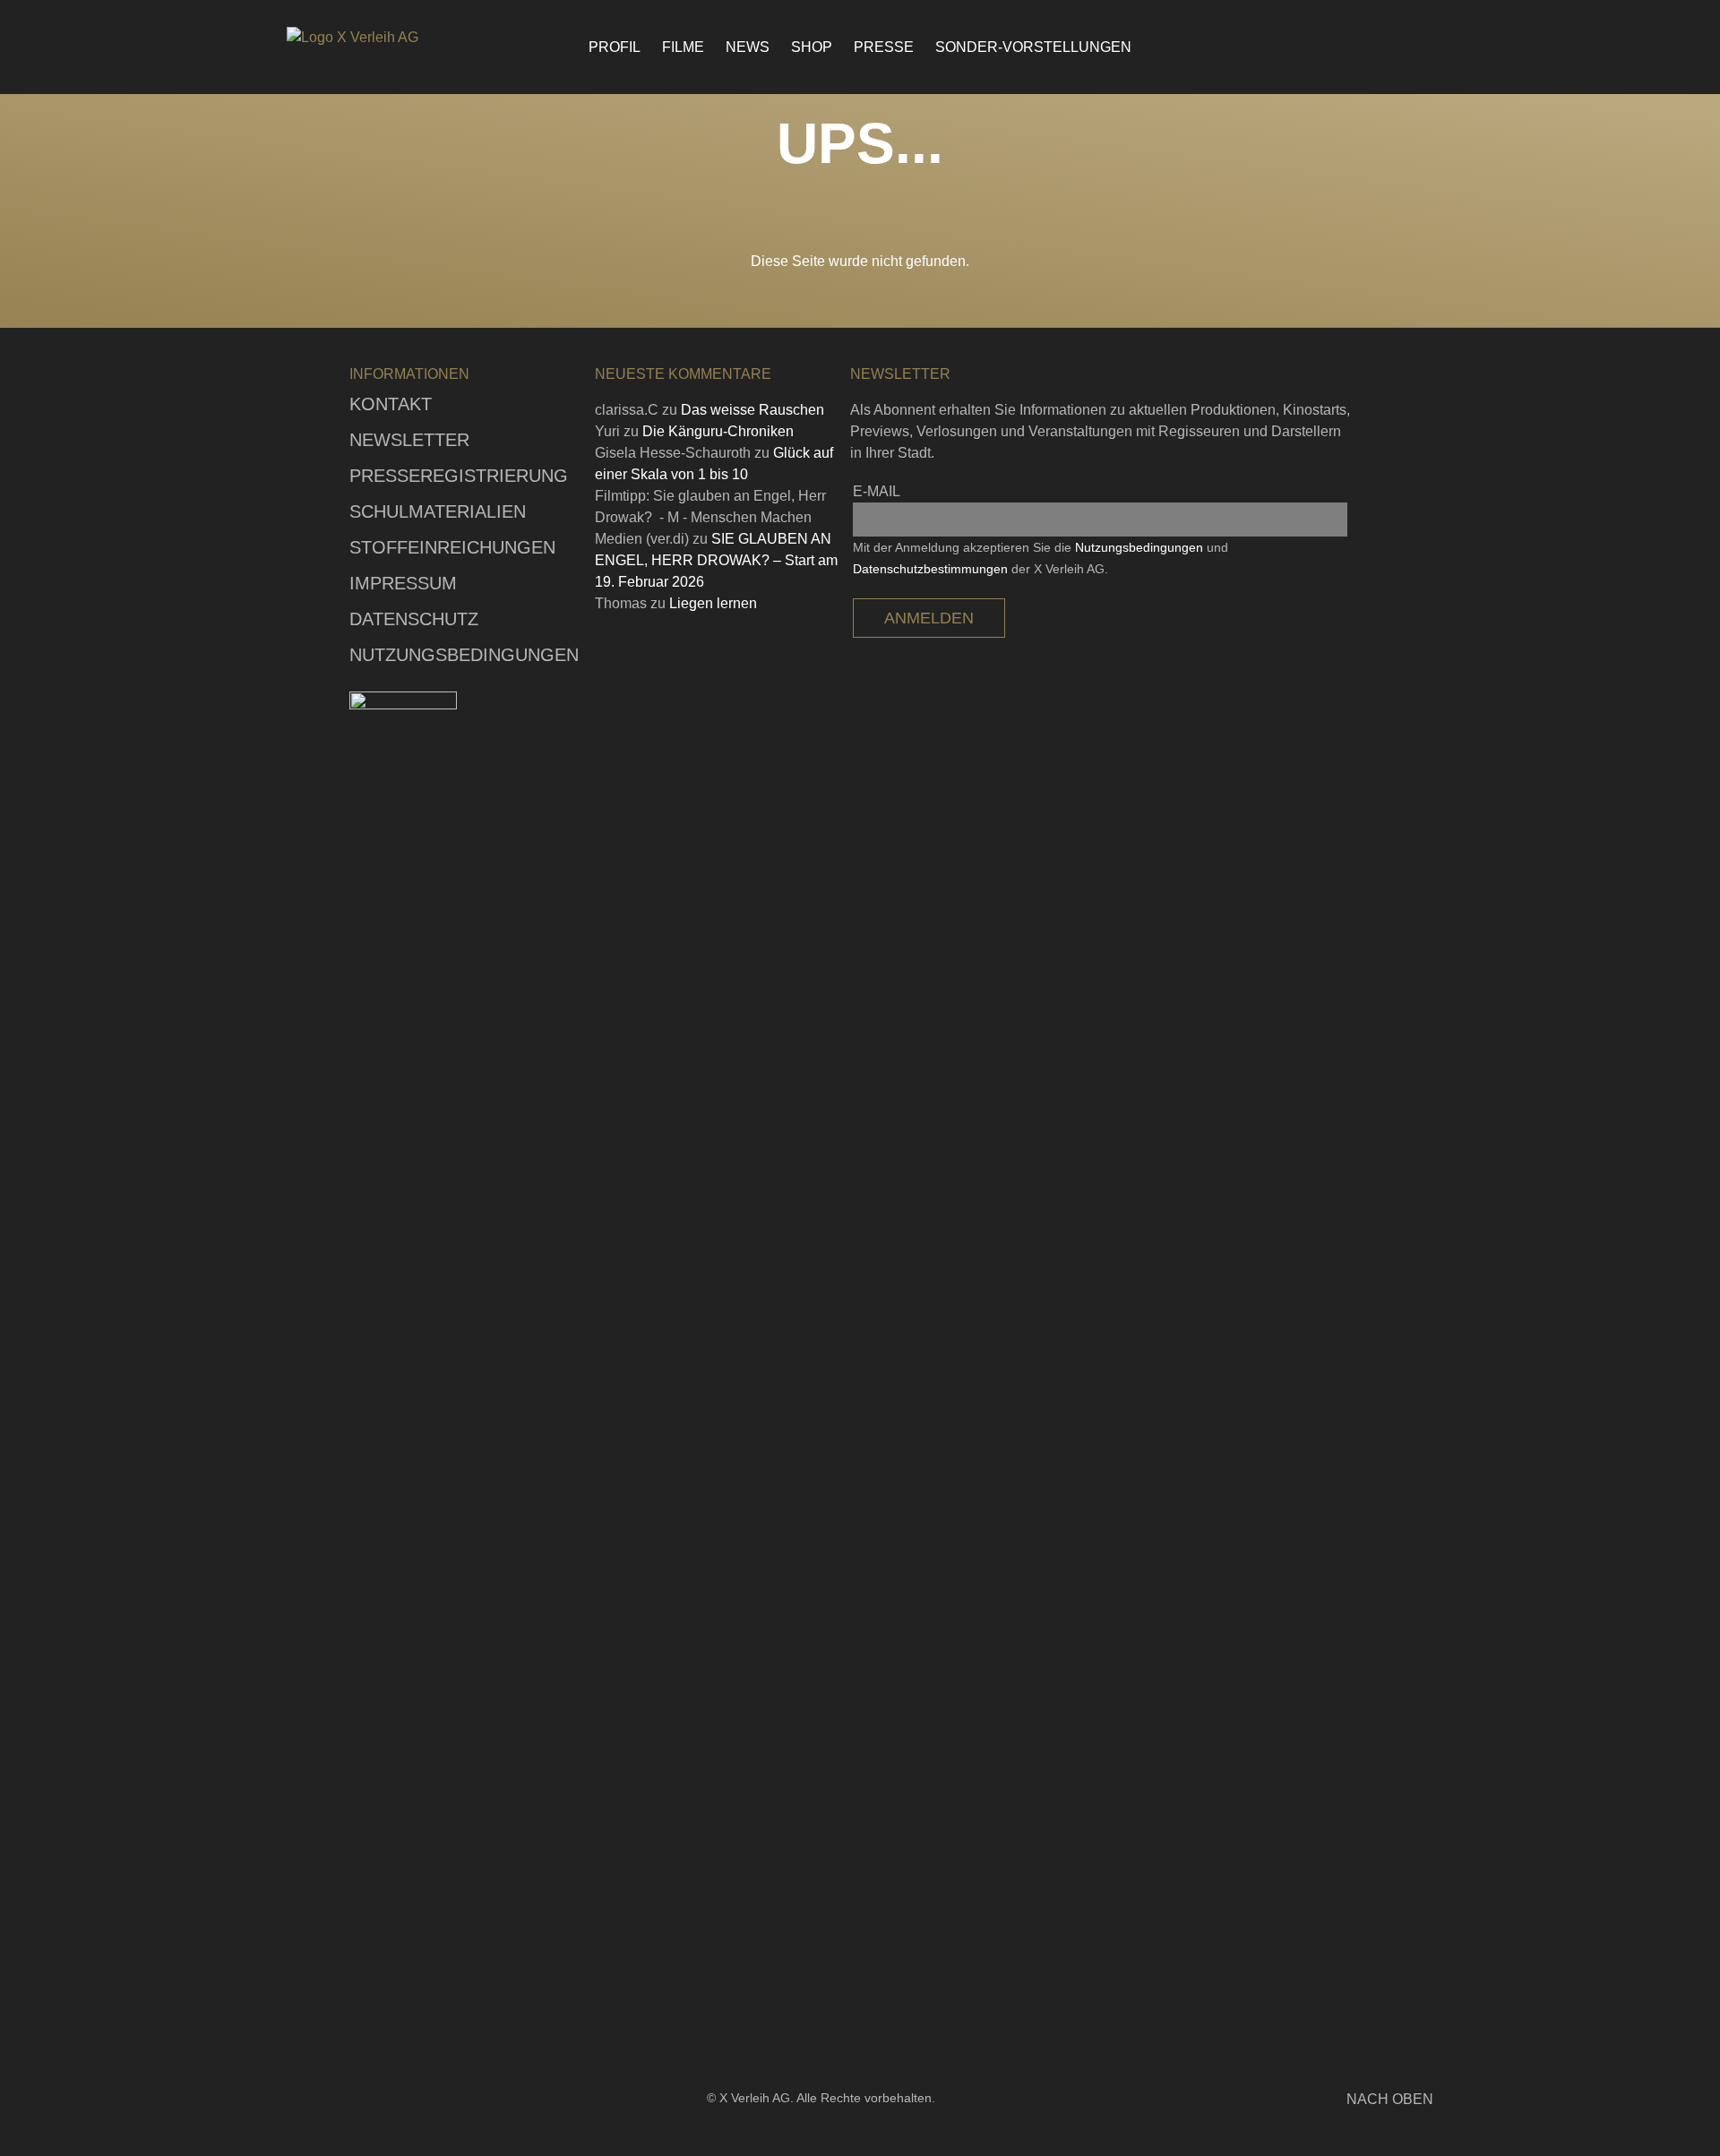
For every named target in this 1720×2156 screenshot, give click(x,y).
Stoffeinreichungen (452, 547)
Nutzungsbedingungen (464, 655)
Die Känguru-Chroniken (718, 431)
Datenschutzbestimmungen (930, 569)
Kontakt (391, 404)
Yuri (607, 431)
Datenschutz (414, 619)
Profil (615, 47)
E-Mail (877, 491)
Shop (812, 47)
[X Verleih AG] (385, 38)
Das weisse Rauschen (752, 410)
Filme (683, 47)
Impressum (403, 583)
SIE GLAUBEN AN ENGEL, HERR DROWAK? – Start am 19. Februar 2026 (716, 560)
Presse (884, 47)
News (748, 47)
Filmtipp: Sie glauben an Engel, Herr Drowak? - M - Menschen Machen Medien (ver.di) (710, 517)
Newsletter (409, 440)
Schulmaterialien (438, 511)
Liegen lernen (713, 603)
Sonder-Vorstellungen (1033, 47)
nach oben (1390, 2099)
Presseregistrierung (459, 476)
